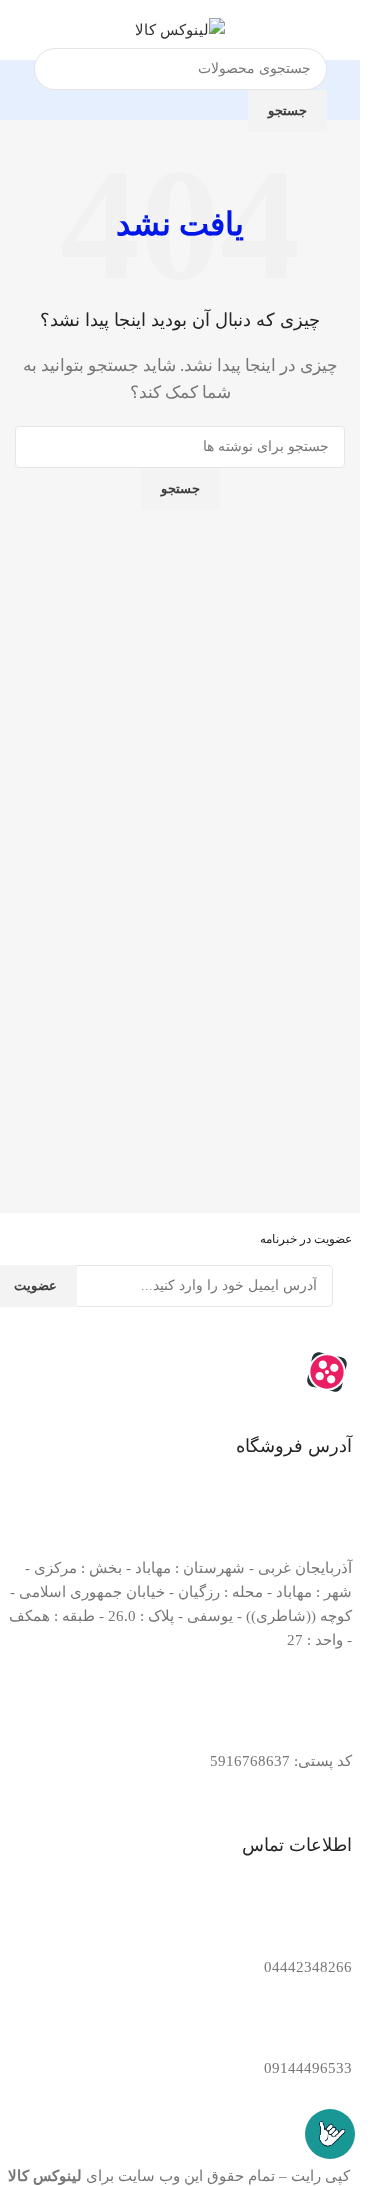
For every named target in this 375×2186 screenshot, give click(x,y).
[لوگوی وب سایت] (180, 28)
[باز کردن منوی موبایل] (337, 30)
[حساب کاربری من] (23, 30)
